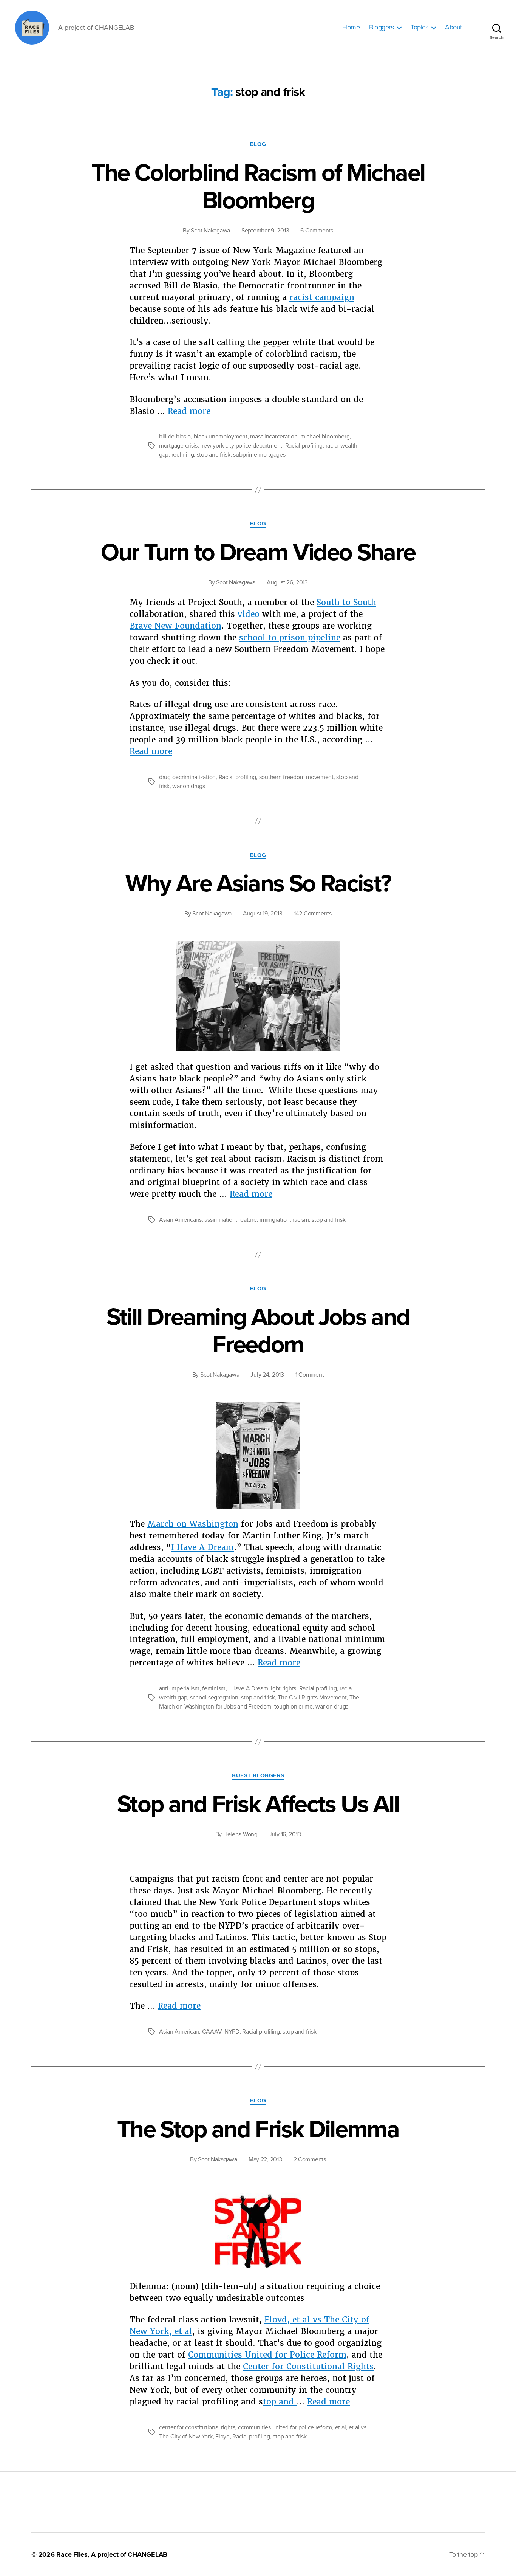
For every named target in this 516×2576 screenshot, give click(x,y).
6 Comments (317, 231)
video (249, 614)
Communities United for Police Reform (267, 2355)
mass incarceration (274, 437)
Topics (419, 27)
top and (280, 2402)
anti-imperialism (179, 1688)
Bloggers (381, 27)
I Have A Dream (202, 1547)
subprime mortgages (259, 455)
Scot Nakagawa (210, 231)
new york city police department (241, 446)
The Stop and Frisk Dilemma (258, 2129)
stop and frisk (214, 455)
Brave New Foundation (175, 626)
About (453, 27)
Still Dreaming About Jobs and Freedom (258, 1331)
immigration (275, 1220)
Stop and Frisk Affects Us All (258, 1804)
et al (341, 2427)
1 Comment (310, 1375)
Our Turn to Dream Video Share (258, 552)
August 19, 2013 (263, 914)
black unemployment (221, 437)
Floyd (222, 2437)
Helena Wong (240, 1834)
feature (247, 1220)
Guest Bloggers (258, 1775)
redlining (183, 455)
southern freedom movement (296, 777)
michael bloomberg (325, 437)
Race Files (72, 2554)
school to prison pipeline (290, 637)
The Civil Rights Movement (312, 1698)
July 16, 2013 (285, 1834)
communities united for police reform (285, 2427)
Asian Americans (180, 1220)
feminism (214, 1688)
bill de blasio (175, 437)
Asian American (179, 2032)
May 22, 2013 (265, 2159)
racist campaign (322, 297)
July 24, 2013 (267, 1375)
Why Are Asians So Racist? (258, 884)
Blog (258, 144)
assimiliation (220, 1220)
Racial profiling (304, 446)
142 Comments (313, 914)
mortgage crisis (178, 446)
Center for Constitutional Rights (308, 2366)
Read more (189, 411)
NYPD (232, 2032)
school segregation (214, 1698)
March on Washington (193, 1524)
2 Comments (310, 2159)
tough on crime (294, 1707)
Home (351, 27)
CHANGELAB (148, 2554)
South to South (346, 602)
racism (300, 1220)
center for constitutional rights (197, 2427)
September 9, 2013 (265, 231)
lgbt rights (283, 1688)
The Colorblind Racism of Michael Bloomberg (258, 187)
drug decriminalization (187, 777)
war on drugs (189, 786)
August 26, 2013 (287, 582)
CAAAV (212, 2032)
